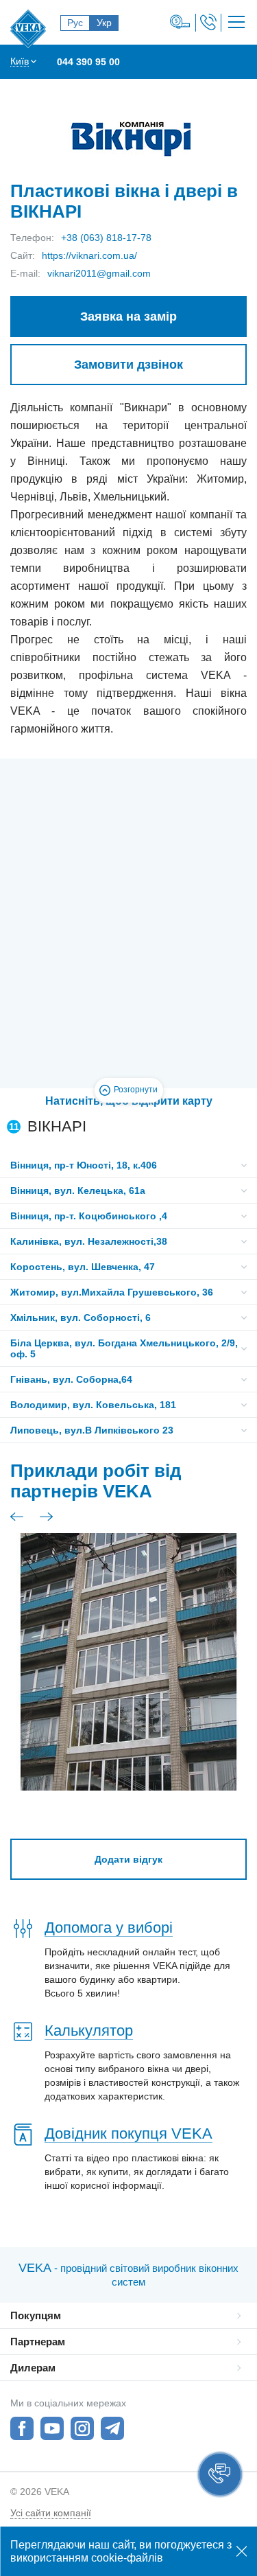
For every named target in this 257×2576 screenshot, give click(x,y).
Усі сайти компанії (51, 2513)
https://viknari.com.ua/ (89, 255)
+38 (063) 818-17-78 (106, 238)
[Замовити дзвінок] (208, 22)
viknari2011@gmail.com (99, 273)
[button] (220, 2474)
